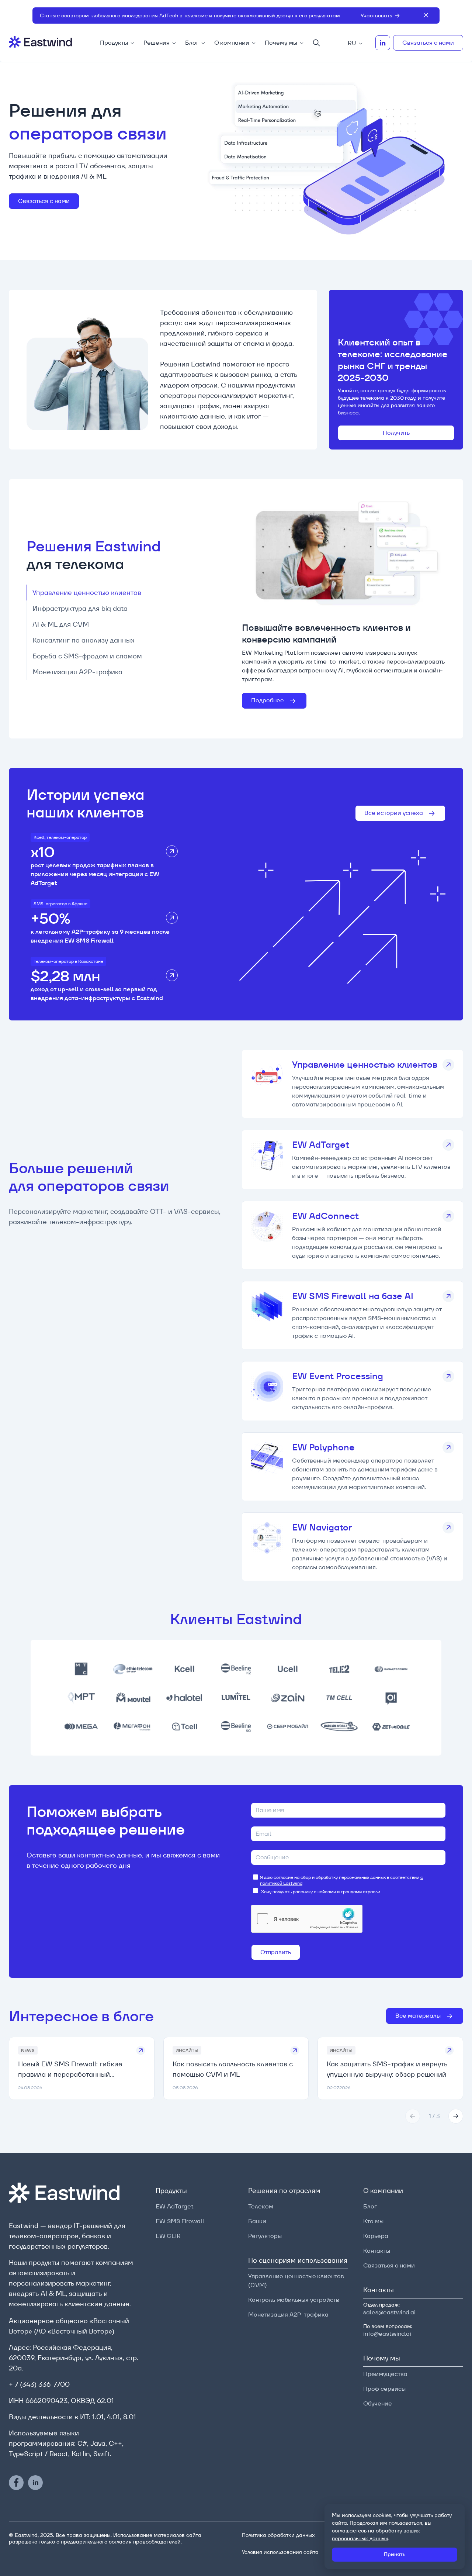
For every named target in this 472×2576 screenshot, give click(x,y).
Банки (257, 2221)
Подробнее (268, 700)
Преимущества (385, 2374)
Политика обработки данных (278, 2535)
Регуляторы (265, 2236)
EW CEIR (168, 2236)
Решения (157, 43)
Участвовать (376, 16)
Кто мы (373, 2221)
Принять (395, 2554)
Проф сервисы (384, 2389)
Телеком (261, 2206)
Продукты (114, 43)
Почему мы (281, 43)
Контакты (377, 2251)
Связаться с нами (428, 43)
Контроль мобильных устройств (294, 2300)
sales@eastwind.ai (389, 2312)
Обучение (378, 2403)
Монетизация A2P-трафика (288, 2315)
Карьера (376, 2236)
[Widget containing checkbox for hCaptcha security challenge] (307, 1919)
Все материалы (419, 2016)
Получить (396, 433)
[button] (413, 2116)
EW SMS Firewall (180, 2221)
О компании (232, 43)
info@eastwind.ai (387, 2334)
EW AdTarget (175, 2206)
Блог (192, 43)
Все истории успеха (394, 813)
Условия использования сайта (280, 2552)
